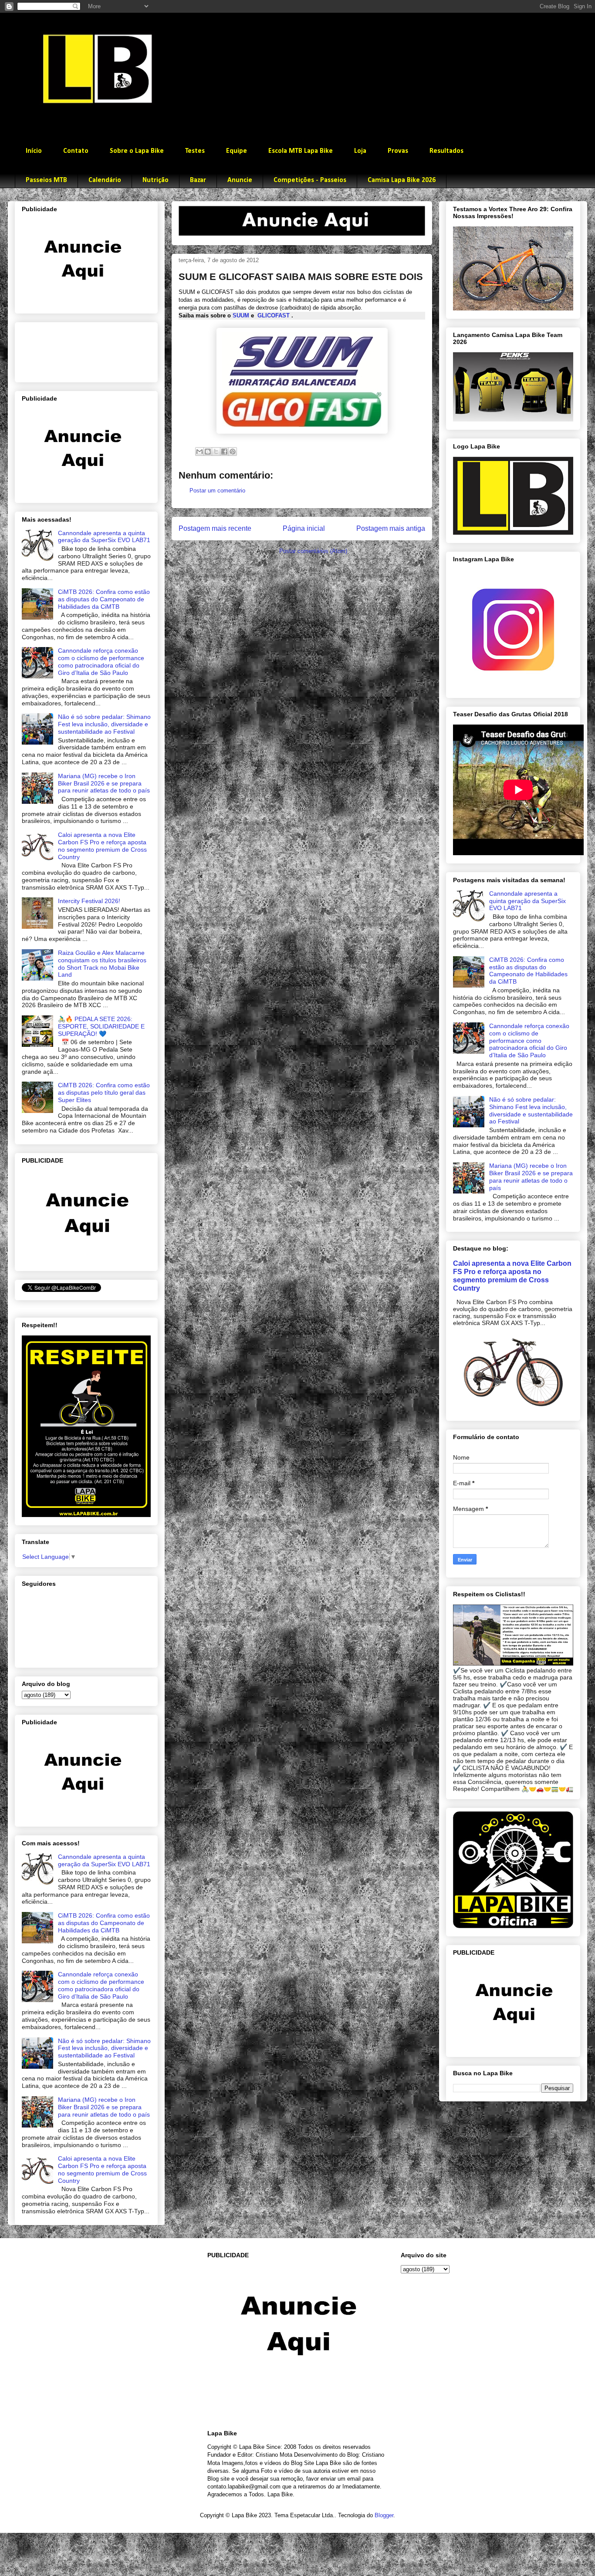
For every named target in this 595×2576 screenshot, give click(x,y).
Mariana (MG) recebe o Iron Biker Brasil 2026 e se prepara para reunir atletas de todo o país (104, 783)
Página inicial (304, 528)
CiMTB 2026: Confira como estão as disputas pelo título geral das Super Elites (104, 1092)
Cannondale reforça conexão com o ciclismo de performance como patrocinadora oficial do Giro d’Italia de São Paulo (101, 661)
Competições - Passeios (310, 180)
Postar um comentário (217, 491)
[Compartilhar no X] (216, 452)
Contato (76, 151)
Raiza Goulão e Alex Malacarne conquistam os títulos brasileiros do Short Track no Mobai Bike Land (102, 964)
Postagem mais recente (215, 528)
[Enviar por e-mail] (199, 452)
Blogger (384, 2515)
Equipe (237, 151)
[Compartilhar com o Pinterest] (233, 452)
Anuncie (240, 180)
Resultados (446, 151)
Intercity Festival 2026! (89, 901)
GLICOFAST (274, 315)
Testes (195, 151)
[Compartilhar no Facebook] (224, 452)
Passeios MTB (46, 180)
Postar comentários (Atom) (313, 551)
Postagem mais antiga (391, 528)
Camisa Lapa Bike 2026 (402, 180)
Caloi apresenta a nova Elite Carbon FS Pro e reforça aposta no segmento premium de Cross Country (102, 846)
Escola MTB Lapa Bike (301, 151)
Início (34, 151)
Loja (360, 151)
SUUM (241, 315)
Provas (398, 151)
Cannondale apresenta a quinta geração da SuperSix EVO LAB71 (104, 537)
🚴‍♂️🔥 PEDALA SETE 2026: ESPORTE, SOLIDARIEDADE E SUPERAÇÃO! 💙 (101, 1026)
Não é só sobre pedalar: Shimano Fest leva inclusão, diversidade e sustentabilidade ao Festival (104, 724)
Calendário (105, 180)
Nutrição (156, 180)
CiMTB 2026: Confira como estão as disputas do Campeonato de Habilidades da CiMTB (104, 599)
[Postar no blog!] (208, 452)
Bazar (198, 180)
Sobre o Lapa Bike (137, 151)
